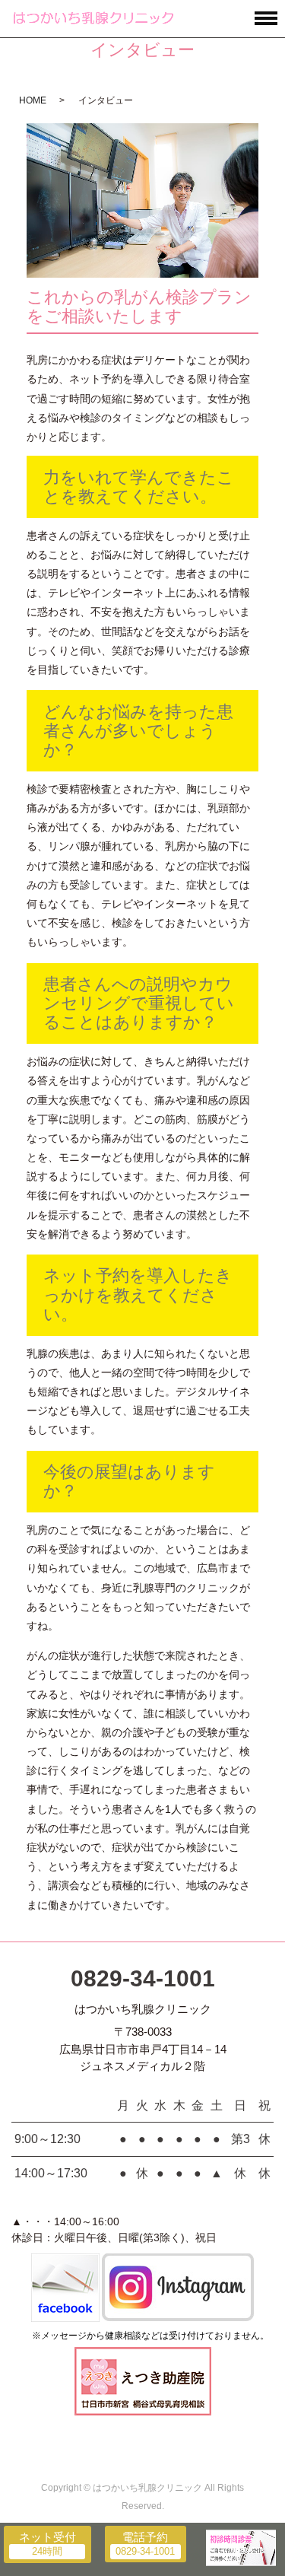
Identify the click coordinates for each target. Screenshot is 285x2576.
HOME (33, 100)
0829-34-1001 (143, 1978)
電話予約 (145, 2537)
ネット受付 (47, 2537)
